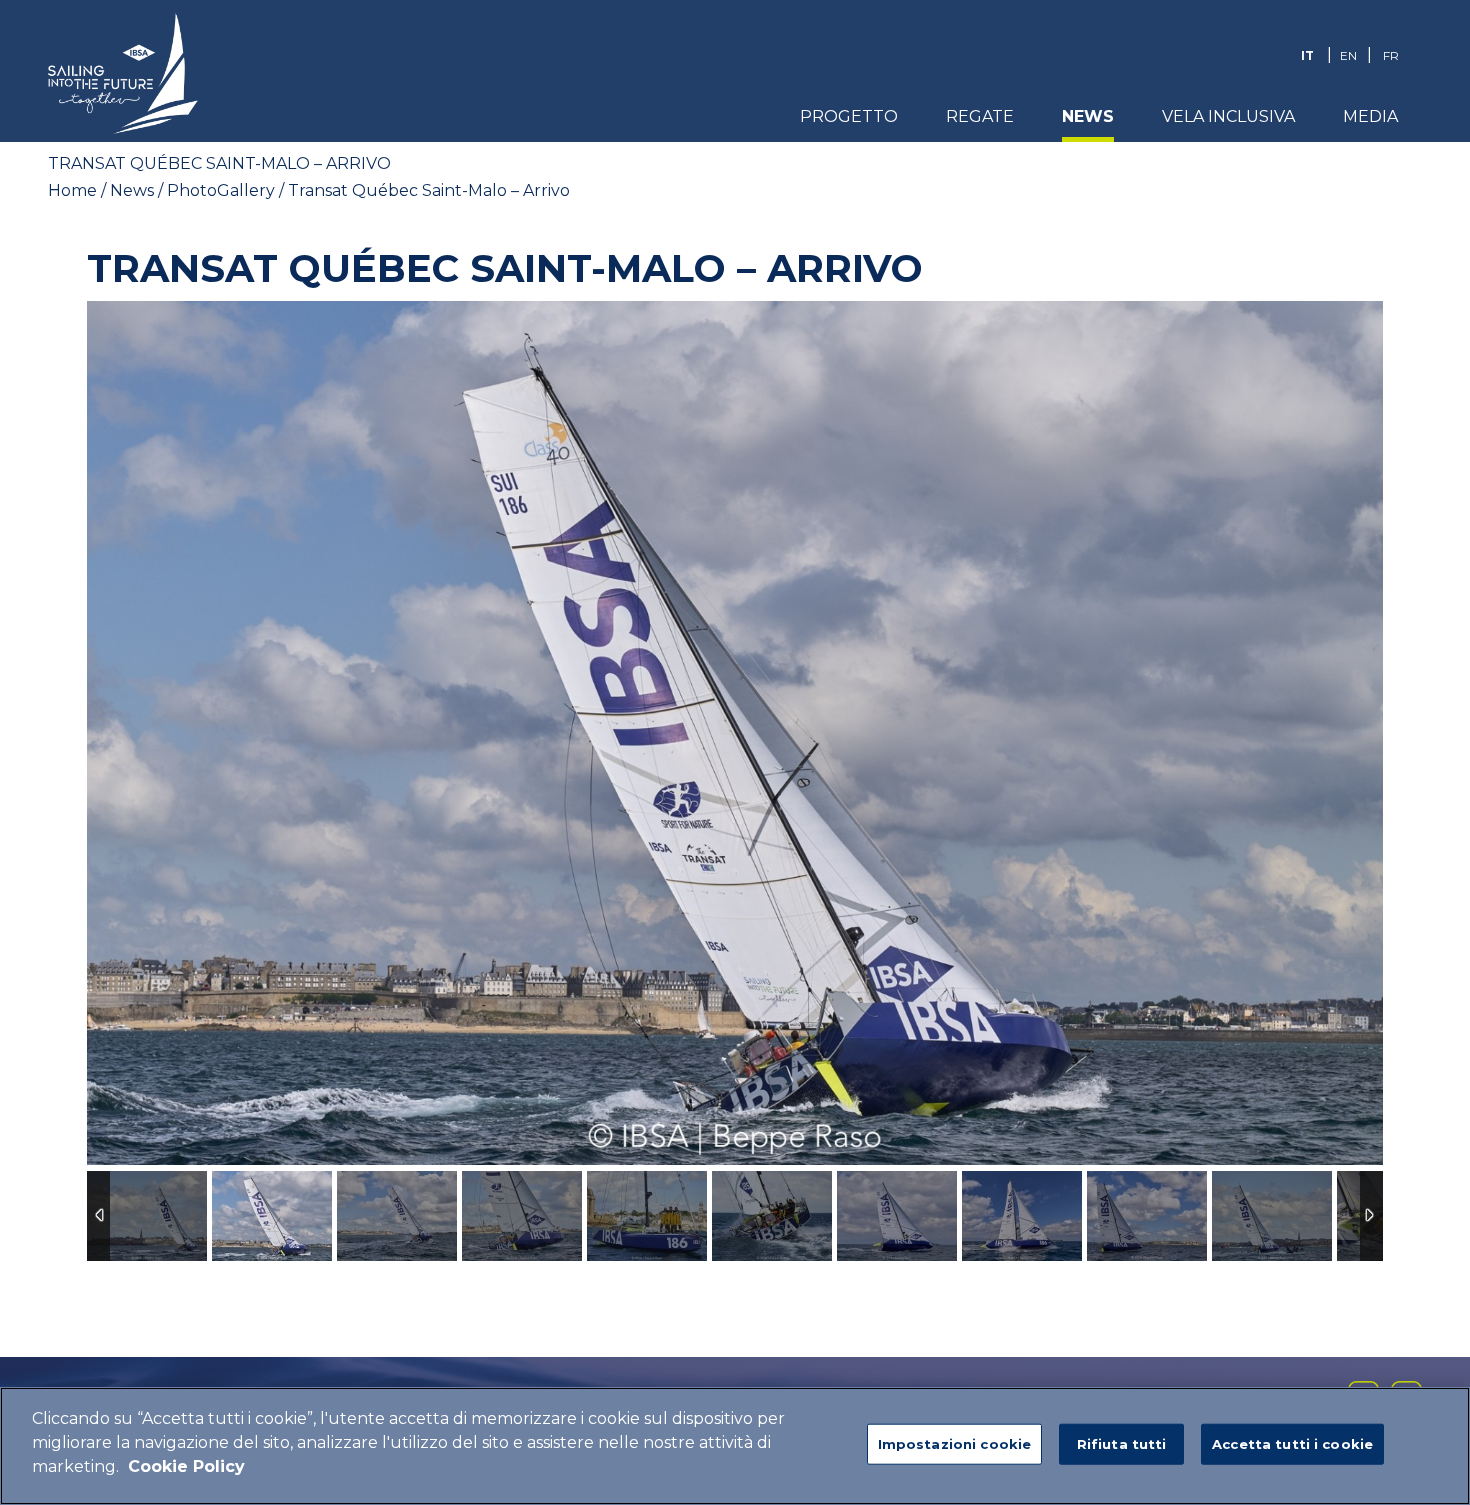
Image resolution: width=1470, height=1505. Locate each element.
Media (1370, 116)
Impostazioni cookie (954, 1444)
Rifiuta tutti (1122, 1444)
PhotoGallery (221, 190)
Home (72, 190)
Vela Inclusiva (1228, 116)
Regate (980, 116)
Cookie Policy (186, 1466)
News (1088, 116)
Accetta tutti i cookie (1292, 1444)
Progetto (849, 116)
